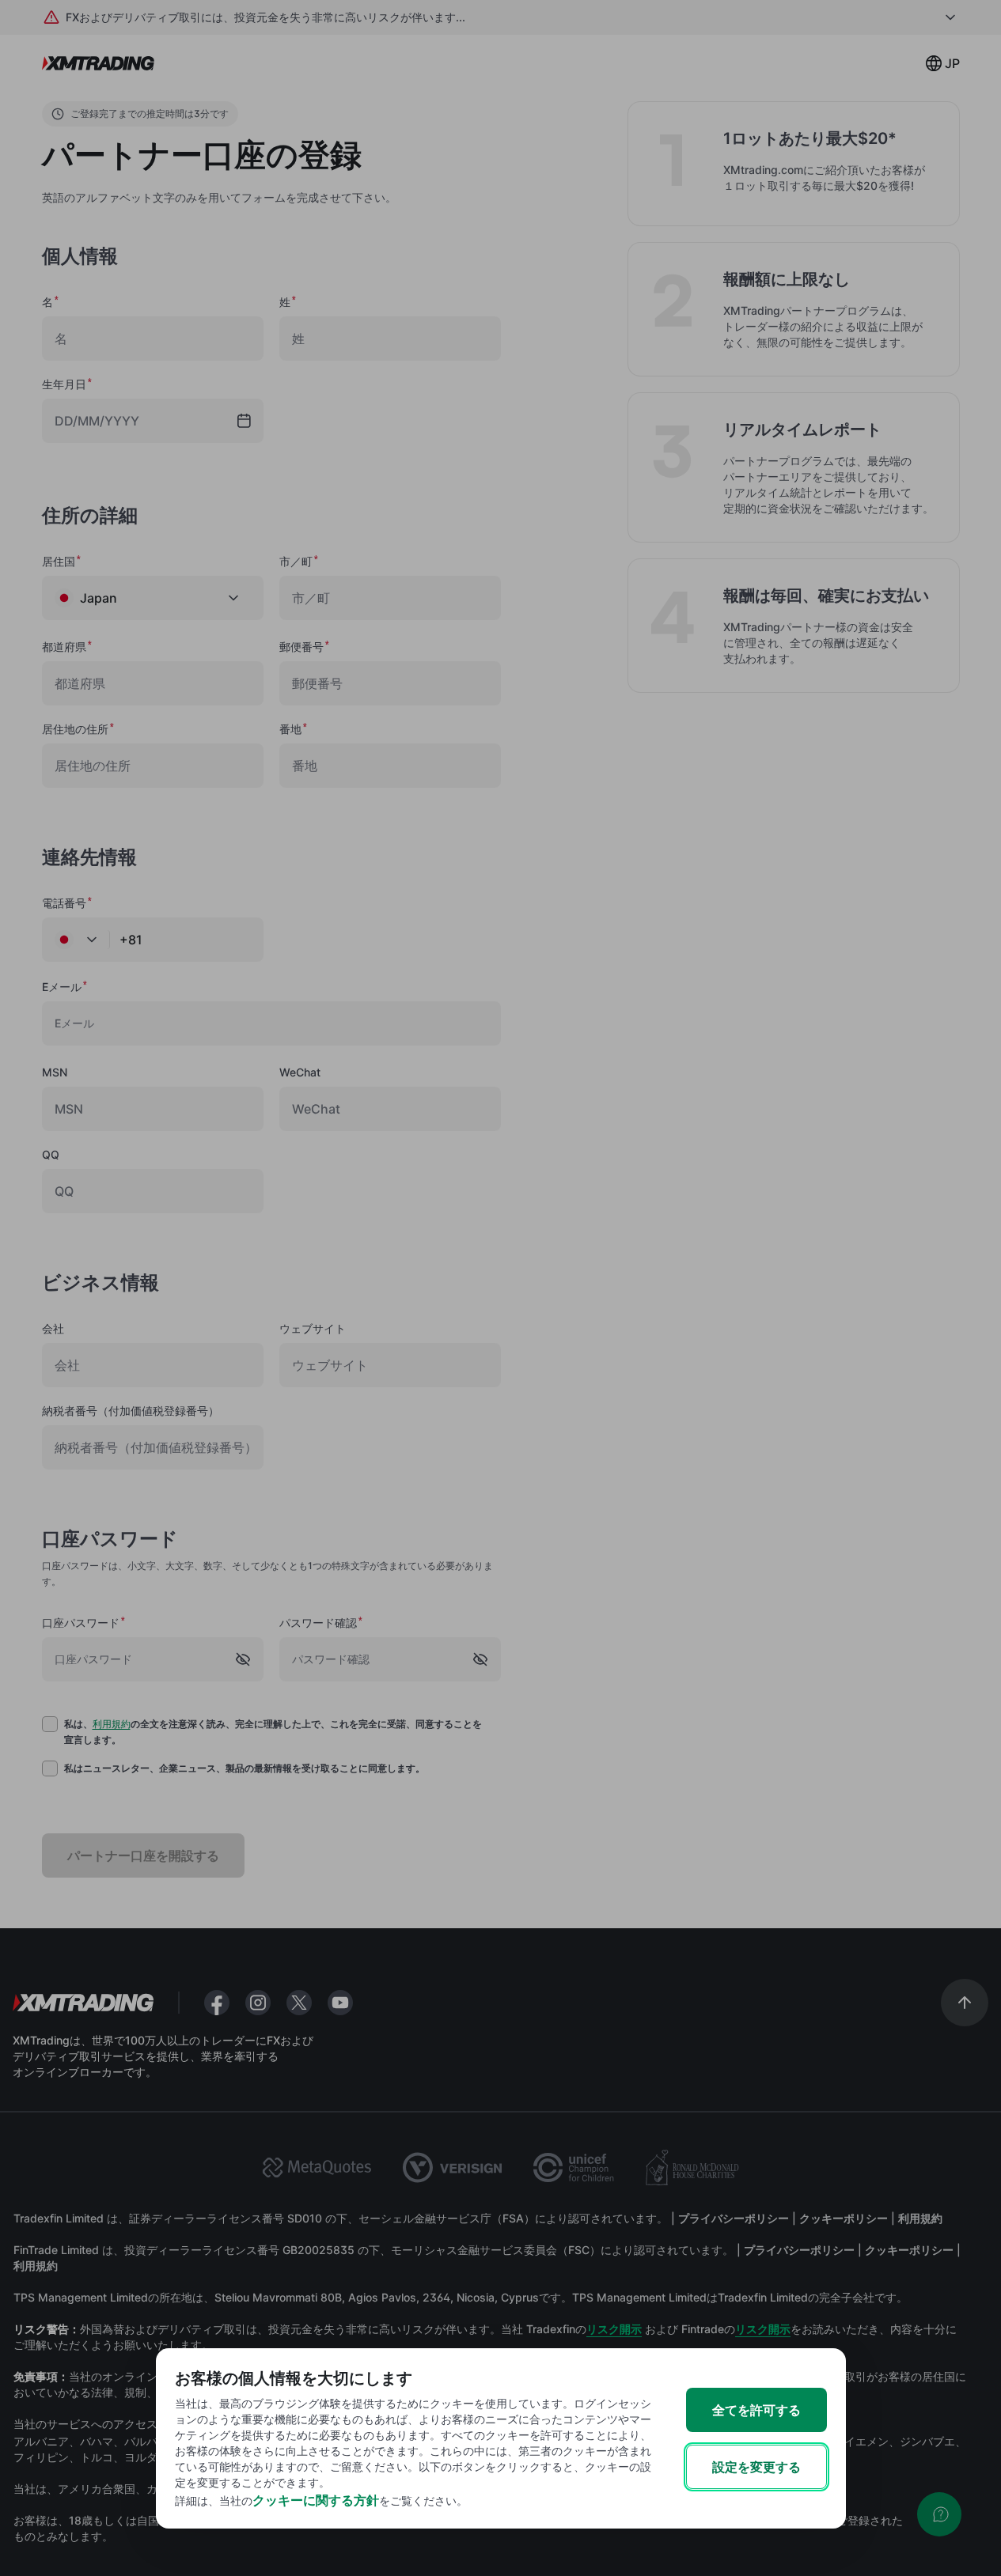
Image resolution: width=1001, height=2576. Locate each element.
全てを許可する (756, 2410)
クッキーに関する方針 (316, 2500)
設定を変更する (756, 2467)
